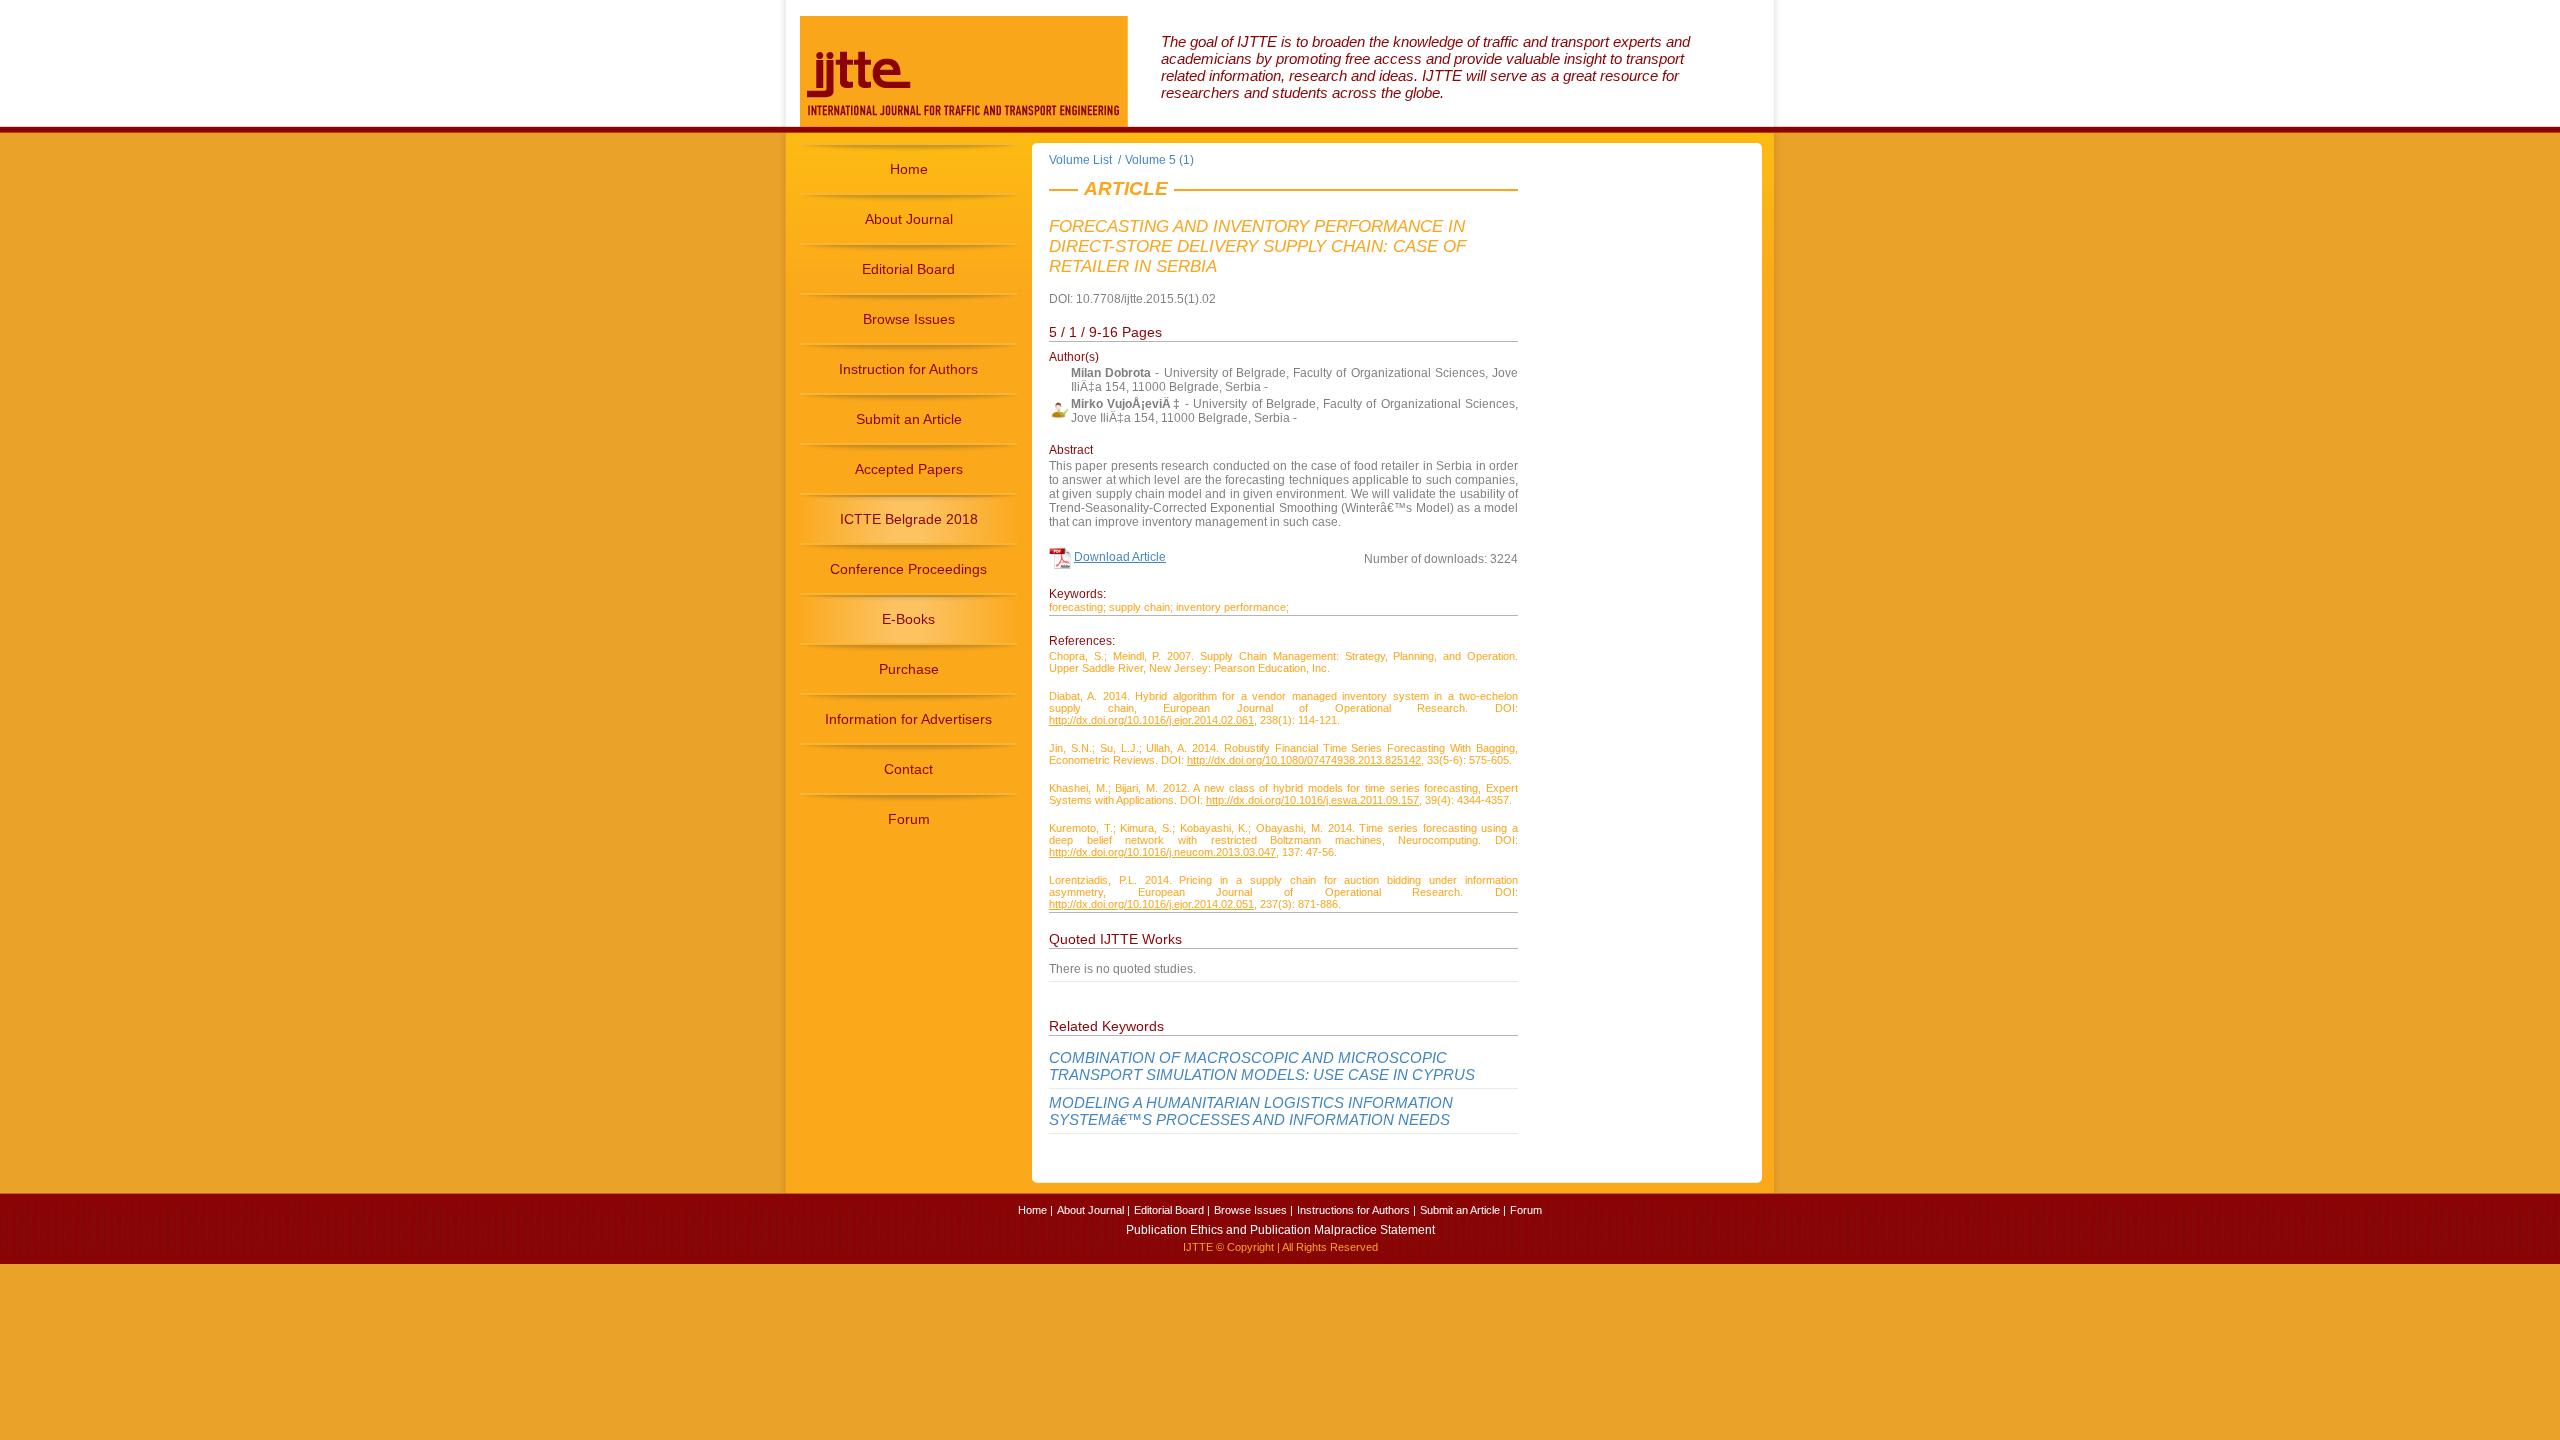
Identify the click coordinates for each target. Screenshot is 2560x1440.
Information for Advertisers (908, 719)
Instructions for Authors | (1356, 1210)
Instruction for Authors (908, 369)
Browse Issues (909, 319)
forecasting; (1077, 607)
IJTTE (1198, 1247)
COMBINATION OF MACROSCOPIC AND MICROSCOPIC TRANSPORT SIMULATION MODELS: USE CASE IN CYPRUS (1262, 1066)
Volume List (1082, 160)
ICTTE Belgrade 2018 (909, 519)
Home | (1035, 1210)
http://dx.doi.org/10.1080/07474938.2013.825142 (1304, 760)
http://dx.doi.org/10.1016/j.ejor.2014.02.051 (1151, 904)
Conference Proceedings (908, 569)
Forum (909, 819)
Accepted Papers (909, 469)
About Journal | (1093, 1210)
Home (909, 169)
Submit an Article (909, 419)
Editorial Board (908, 269)
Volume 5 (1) (1159, 160)
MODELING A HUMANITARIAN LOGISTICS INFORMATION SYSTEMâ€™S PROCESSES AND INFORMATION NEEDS (1251, 1111)
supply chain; (1141, 607)
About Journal (909, 219)
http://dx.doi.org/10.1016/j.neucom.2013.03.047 (1162, 852)
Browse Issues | (1253, 1210)
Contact (908, 769)
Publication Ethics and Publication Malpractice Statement (1280, 1230)
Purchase (909, 669)
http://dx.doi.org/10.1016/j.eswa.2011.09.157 (1312, 800)
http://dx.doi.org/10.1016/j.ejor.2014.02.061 (1151, 720)
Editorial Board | (1172, 1210)
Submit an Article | (1463, 1210)
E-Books (908, 619)
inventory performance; (1232, 607)
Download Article (1120, 557)
